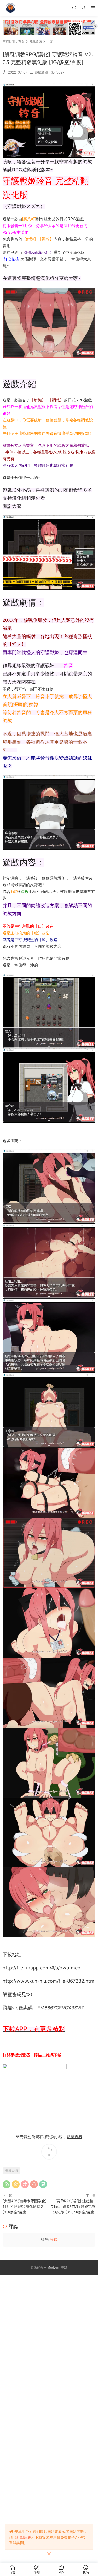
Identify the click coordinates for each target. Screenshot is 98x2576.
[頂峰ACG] (10, 8)
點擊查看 (74, 2137)
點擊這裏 (24, 2537)
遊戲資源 (42, 72)
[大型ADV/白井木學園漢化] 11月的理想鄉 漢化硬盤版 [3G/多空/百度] (25, 2206)
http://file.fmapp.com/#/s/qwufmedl (42, 1968)
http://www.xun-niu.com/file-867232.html (49, 1981)
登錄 (54, 2240)
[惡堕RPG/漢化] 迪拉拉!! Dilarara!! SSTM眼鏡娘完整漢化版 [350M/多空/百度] (73, 2206)
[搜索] (74, 7)
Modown (54, 2267)
